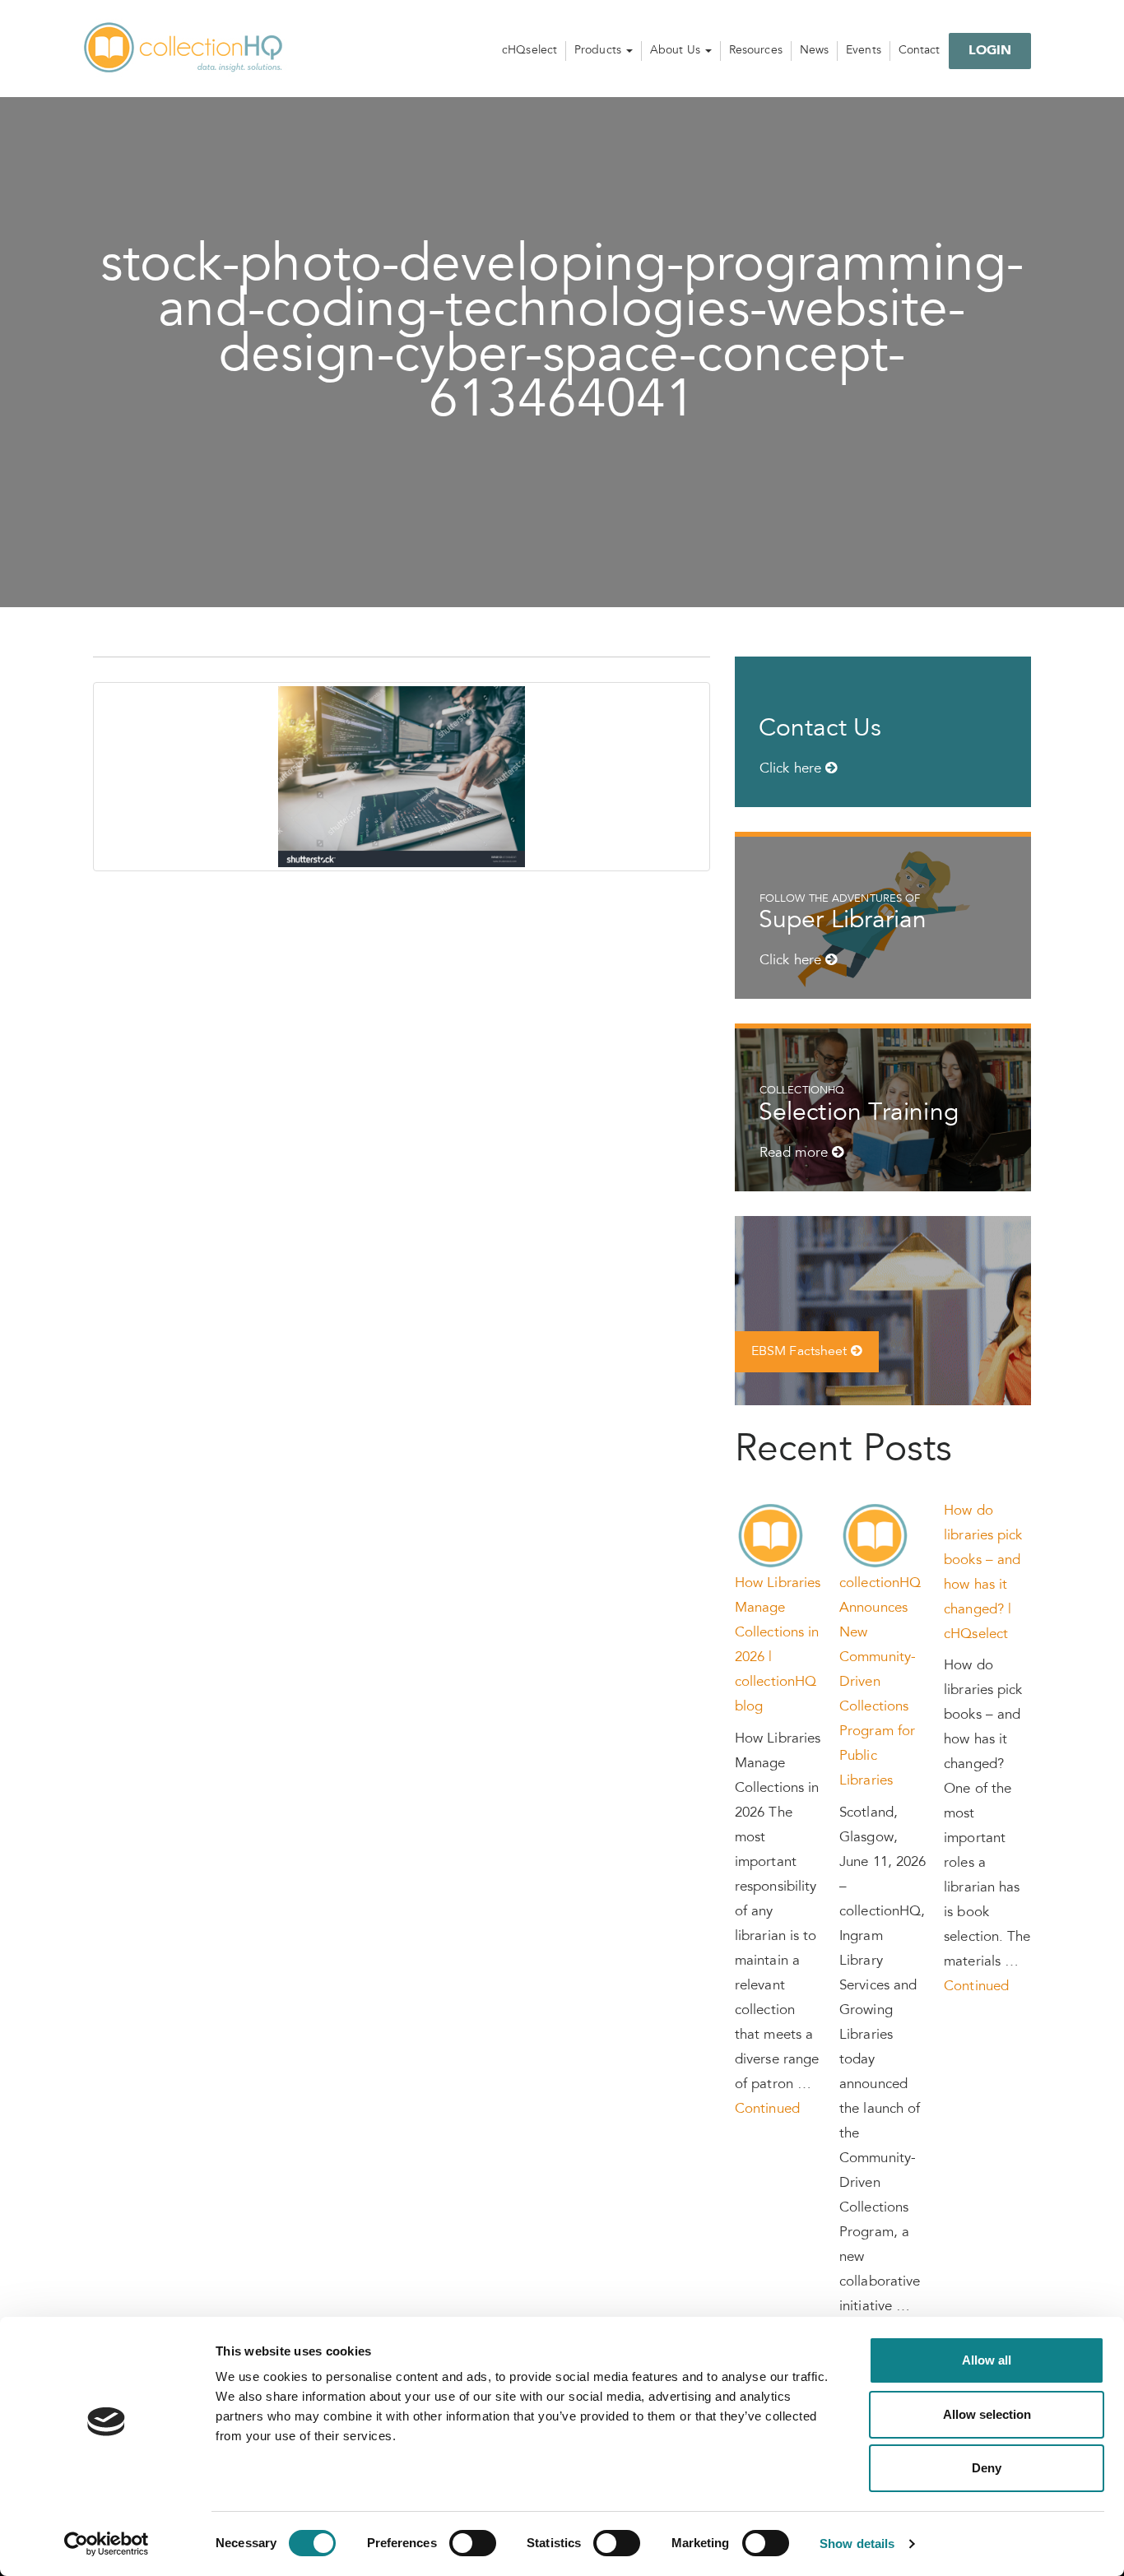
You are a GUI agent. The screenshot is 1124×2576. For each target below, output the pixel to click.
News (814, 51)
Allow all (987, 2360)
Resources (756, 51)
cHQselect (529, 51)
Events (864, 51)
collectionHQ (184, 49)
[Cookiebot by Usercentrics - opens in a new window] (107, 2544)
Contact (920, 51)
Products (599, 51)
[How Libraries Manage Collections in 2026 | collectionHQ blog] (771, 1536)
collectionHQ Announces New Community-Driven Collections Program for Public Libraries (880, 1683)
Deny (987, 2468)
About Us (677, 51)
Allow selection (987, 2414)
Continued (767, 2110)
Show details (857, 2544)
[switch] (473, 2543)
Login (990, 51)
